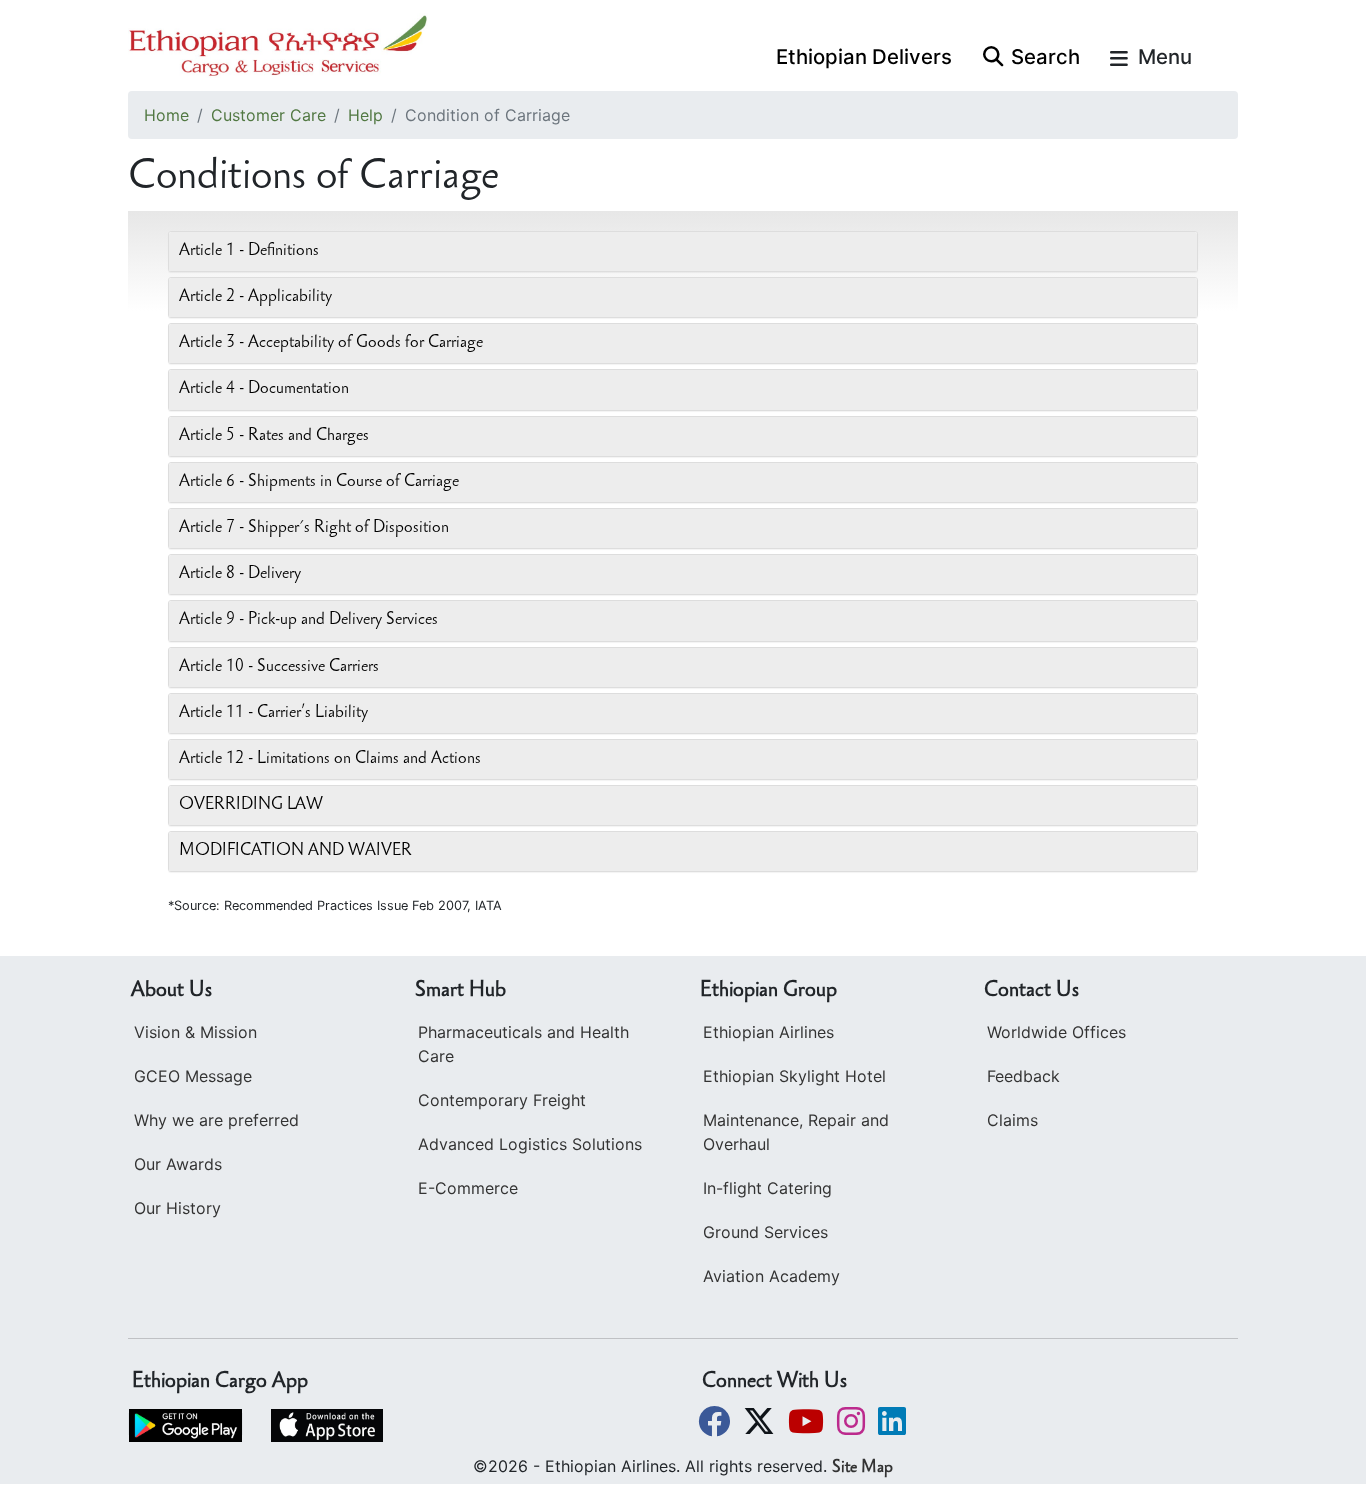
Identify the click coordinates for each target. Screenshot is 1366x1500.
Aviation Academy (771, 1276)
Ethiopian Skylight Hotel (794, 1076)
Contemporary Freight (502, 1100)
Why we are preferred (216, 1120)
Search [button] (1045, 56)
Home (166, 115)
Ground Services (765, 1232)
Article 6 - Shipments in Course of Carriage (319, 482)
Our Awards (178, 1164)
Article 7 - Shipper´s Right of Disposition (314, 528)
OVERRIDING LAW (251, 805)
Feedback (1023, 1076)
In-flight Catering (767, 1188)
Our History (177, 1208)
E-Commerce (468, 1188)
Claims (1012, 1120)
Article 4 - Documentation (264, 389)
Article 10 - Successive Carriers (279, 667)
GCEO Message (193, 1076)
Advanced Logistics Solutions (530, 1144)
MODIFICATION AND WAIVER (295, 851)
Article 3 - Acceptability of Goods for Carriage (331, 343)
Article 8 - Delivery (240, 574)
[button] (716, 1421)
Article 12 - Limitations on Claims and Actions (330, 759)
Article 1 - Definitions (249, 251)
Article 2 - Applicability (255, 297)
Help (365, 115)
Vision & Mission (195, 1032)
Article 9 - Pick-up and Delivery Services (308, 620)
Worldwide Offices (1056, 1032)
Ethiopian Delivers (864, 56)
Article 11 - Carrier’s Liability (273, 713)
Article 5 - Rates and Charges (274, 436)
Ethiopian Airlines (768, 1032)
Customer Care (268, 115)
